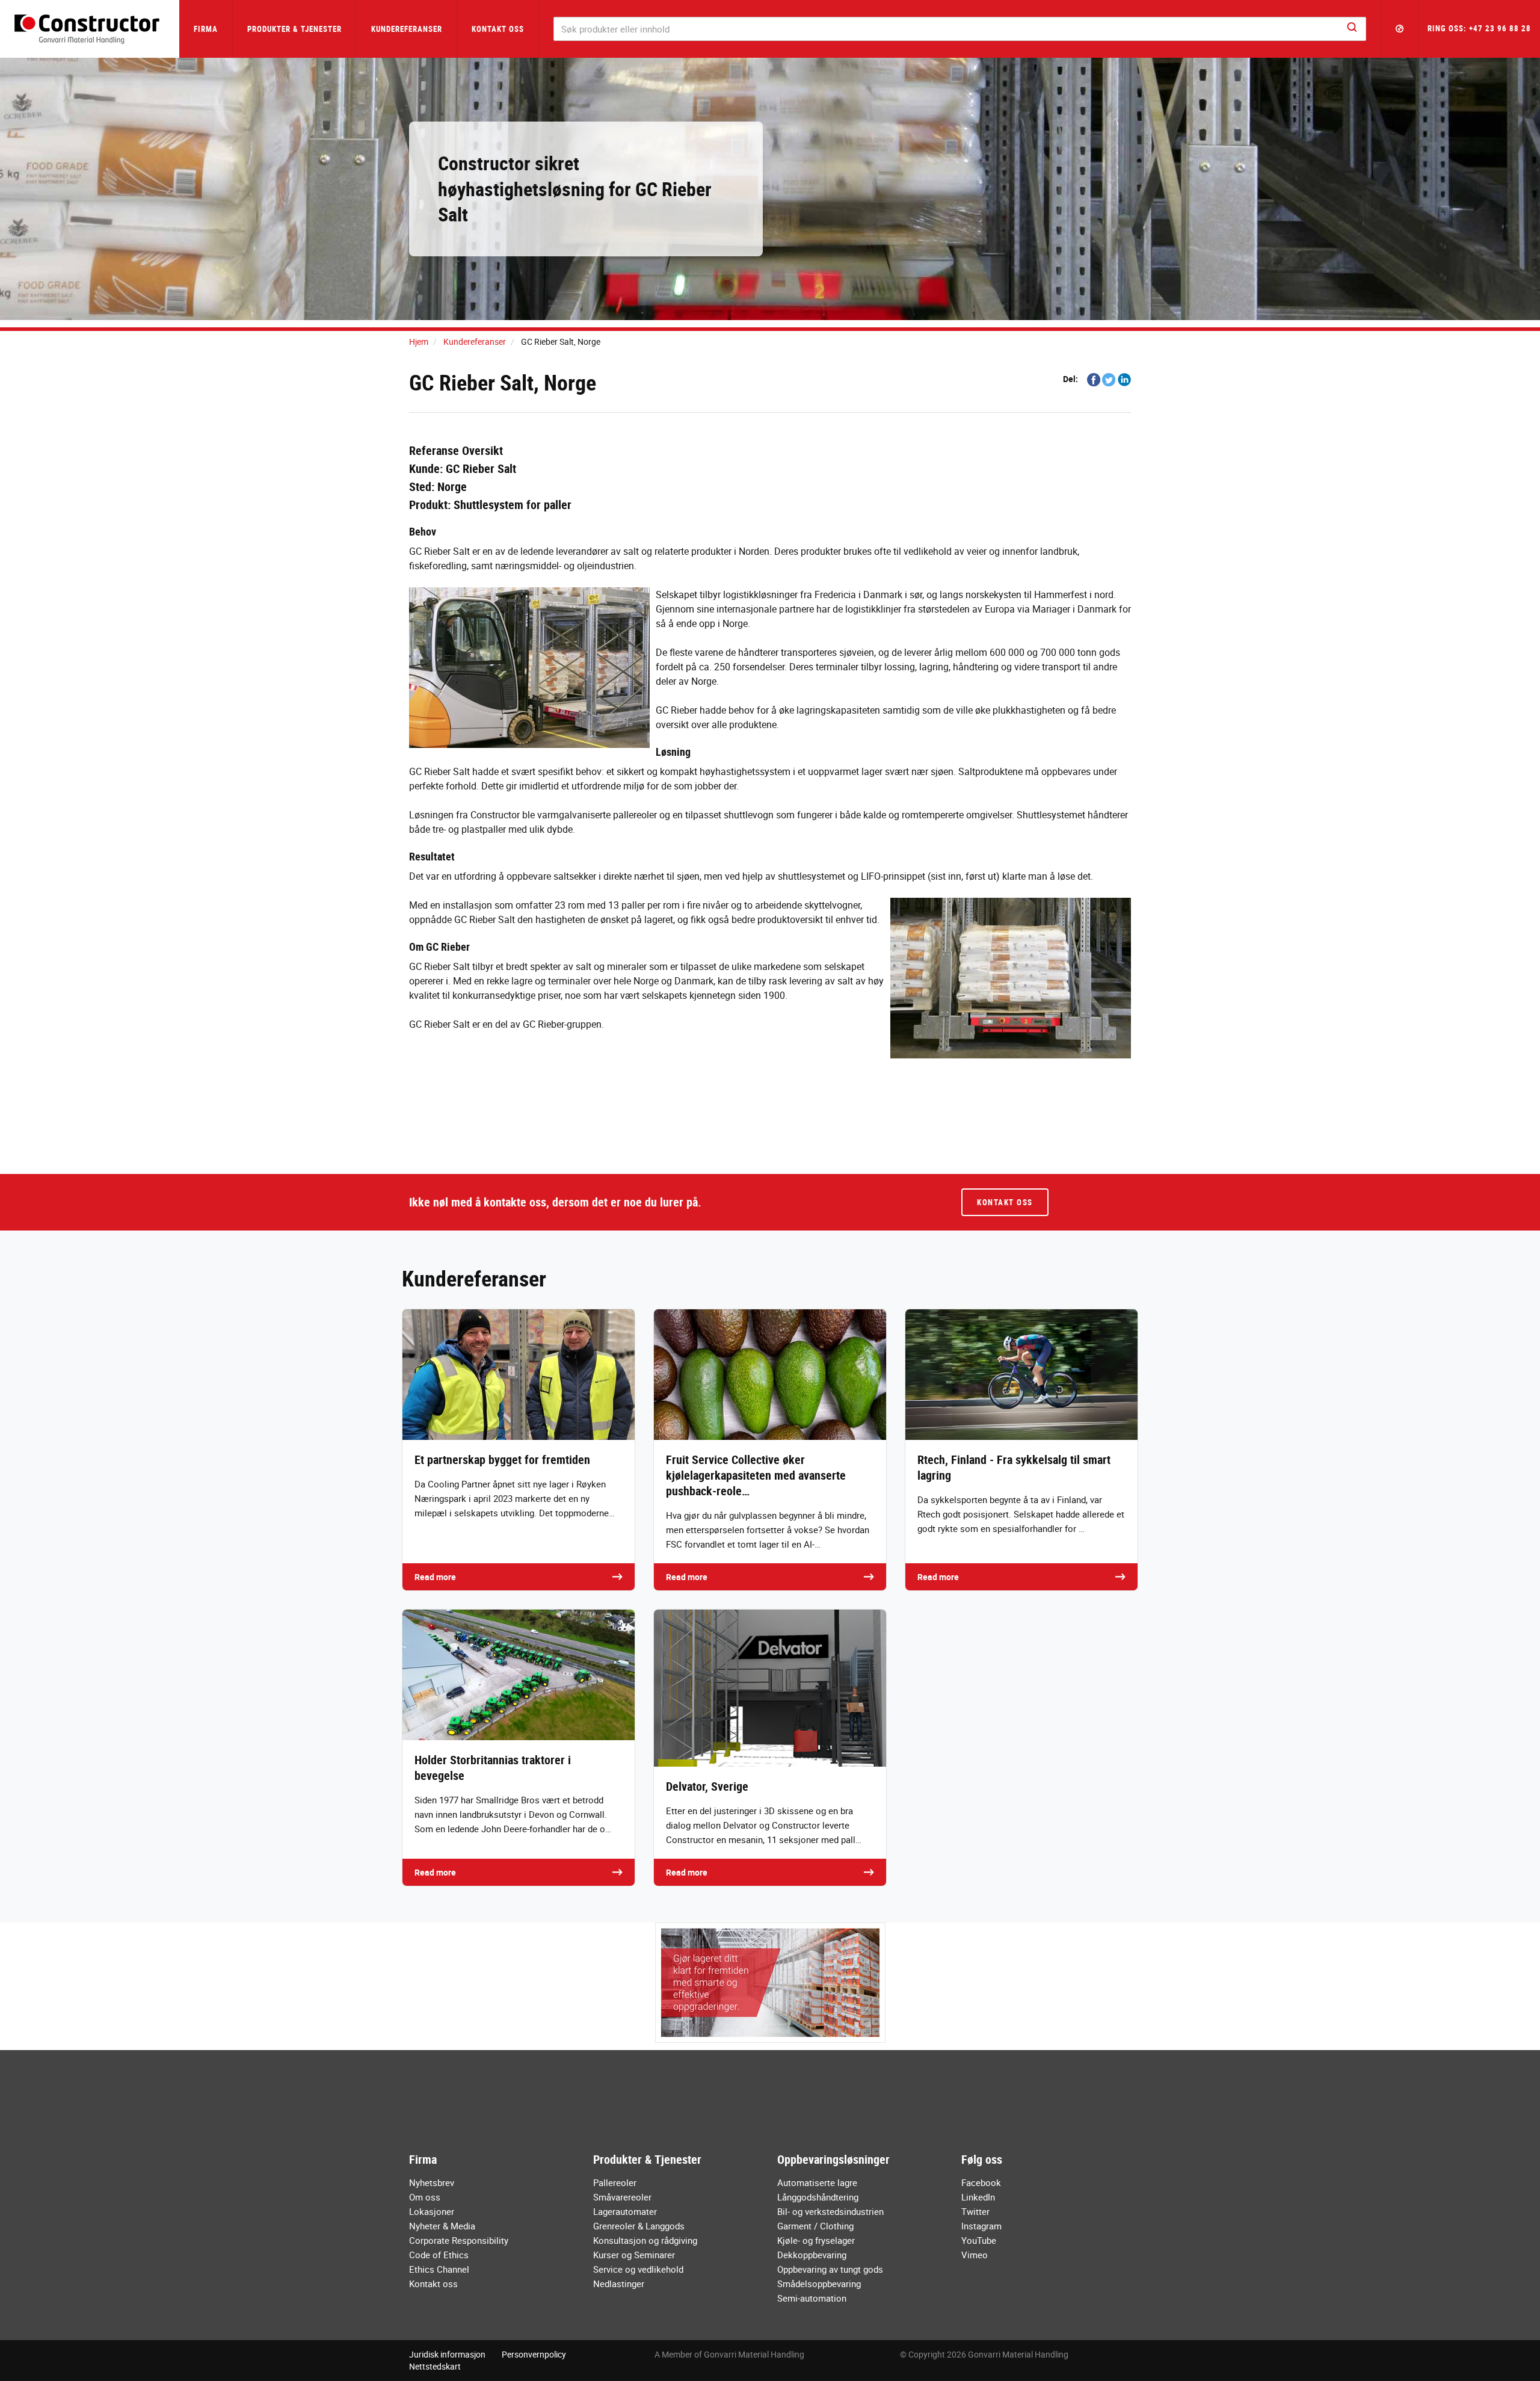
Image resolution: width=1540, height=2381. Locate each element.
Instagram (981, 2226)
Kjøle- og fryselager (816, 2240)
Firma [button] (206, 29)
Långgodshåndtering (818, 2197)
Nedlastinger (619, 2284)
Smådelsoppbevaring (819, 2284)
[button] (1400, 29)
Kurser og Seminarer (634, 2255)
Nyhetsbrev (432, 2182)
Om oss (425, 2197)
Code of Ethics (439, 2255)
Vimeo (975, 2255)
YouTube (979, 2240)
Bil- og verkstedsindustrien (830, 2211)
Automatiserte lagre (817, 2182)
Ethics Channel (439, 2269)
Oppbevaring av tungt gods (830, 2269)
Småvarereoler (622, 2197)
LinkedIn (978, 2197)
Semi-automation (812, 2298)
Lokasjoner (432, 2211)
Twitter (975, 2211)
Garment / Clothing (815, 2226)
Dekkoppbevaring (812, 2255)
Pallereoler (615, 2182)
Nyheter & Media (442, 2226)
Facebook (981, 2182)
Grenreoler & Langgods (639, 2226)
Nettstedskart (435, 2366)
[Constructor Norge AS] (90, 29)
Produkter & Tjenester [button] (294, 29)
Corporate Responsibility (459, 2240)
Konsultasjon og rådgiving (645, 2240)
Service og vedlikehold (638, 2269)
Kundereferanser (407, 29)
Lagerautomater (625, 2211)
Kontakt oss (498, 29)
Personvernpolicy (534, 2354)
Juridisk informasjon (447, 2354)
